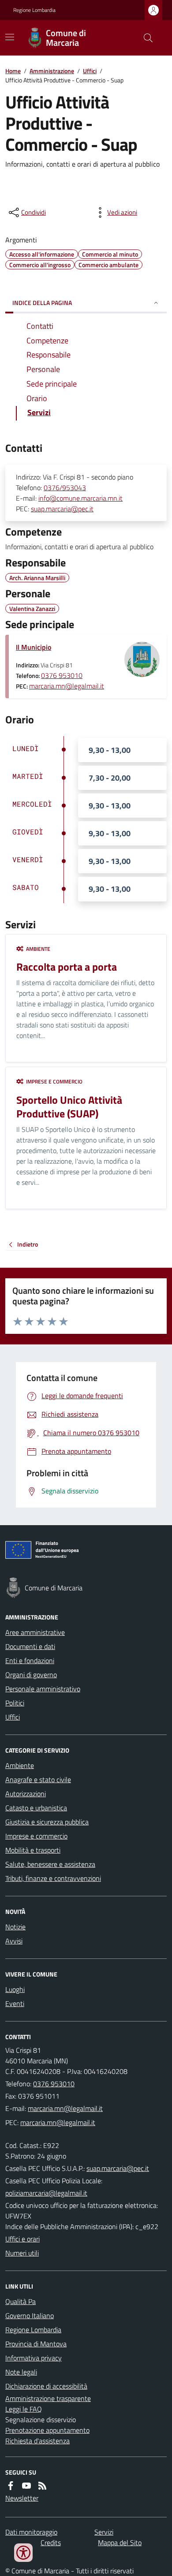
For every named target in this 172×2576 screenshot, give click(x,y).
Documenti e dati (30, 1646)
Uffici (90, 71)
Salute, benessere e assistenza (50, 1864)
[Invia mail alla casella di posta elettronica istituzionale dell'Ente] (65, 2108)
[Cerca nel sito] (145, 38)
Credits (51, 2542)
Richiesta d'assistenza (37, 2441)
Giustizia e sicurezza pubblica (47, 1822)
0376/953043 (65, 488)
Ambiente (20, 1765)
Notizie (15, 1927)
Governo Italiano (30, 2315)
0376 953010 (62, 675)
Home (13, 71)
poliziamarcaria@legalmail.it (46, 2193)
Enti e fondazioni (30, 1660)
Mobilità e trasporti (33, 1850)
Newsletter (22, 2498)
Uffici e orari (22, 2239)
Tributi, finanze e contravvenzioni (53, 1878)
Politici (15, 1703)
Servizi (104, 2532)
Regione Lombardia (34, 10)
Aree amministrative (35, 1632)
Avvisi (14, 1941)
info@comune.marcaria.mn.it (80, 498)
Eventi (15, 2003)
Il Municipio (34, 647)
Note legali (21, 2372)
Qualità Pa (21, 2301)
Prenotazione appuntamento (47, 2430)
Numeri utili (22, 2253)
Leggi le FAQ (24, 2409)
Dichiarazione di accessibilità (46, 2386)
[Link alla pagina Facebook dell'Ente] (11, 2486)
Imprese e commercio (36, 1836)
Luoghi (15, 1989)
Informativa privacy (34, 2358)
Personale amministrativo (43, 1689)
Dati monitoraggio (31, 2532)
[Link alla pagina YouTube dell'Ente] (26, 2486)
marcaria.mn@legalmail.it (67, 686)
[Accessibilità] (23, 2553)
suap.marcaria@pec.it (62, 509)
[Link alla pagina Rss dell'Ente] (42, 2486)
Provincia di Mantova (36, 2344)
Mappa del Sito (120, 2542)
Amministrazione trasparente (48, 2398)
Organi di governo (31, 1675)
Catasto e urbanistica (36, 1808)
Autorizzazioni (26, 1794)
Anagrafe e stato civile (38, 1779)
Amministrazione (52, 71)
